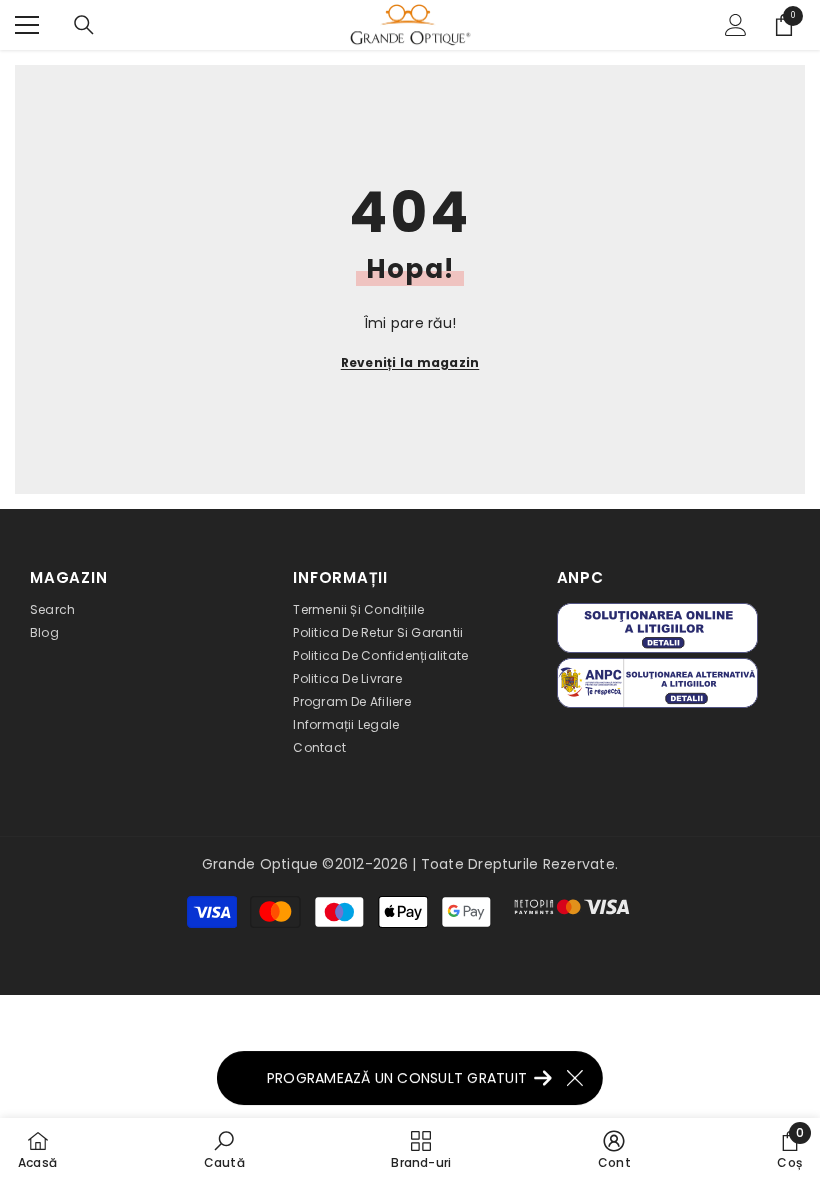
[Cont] (736, 25)
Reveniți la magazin (410, 362)
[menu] (27, 25)
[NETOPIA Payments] (572, 907)
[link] (224, 1149)
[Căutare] (84, 25)
